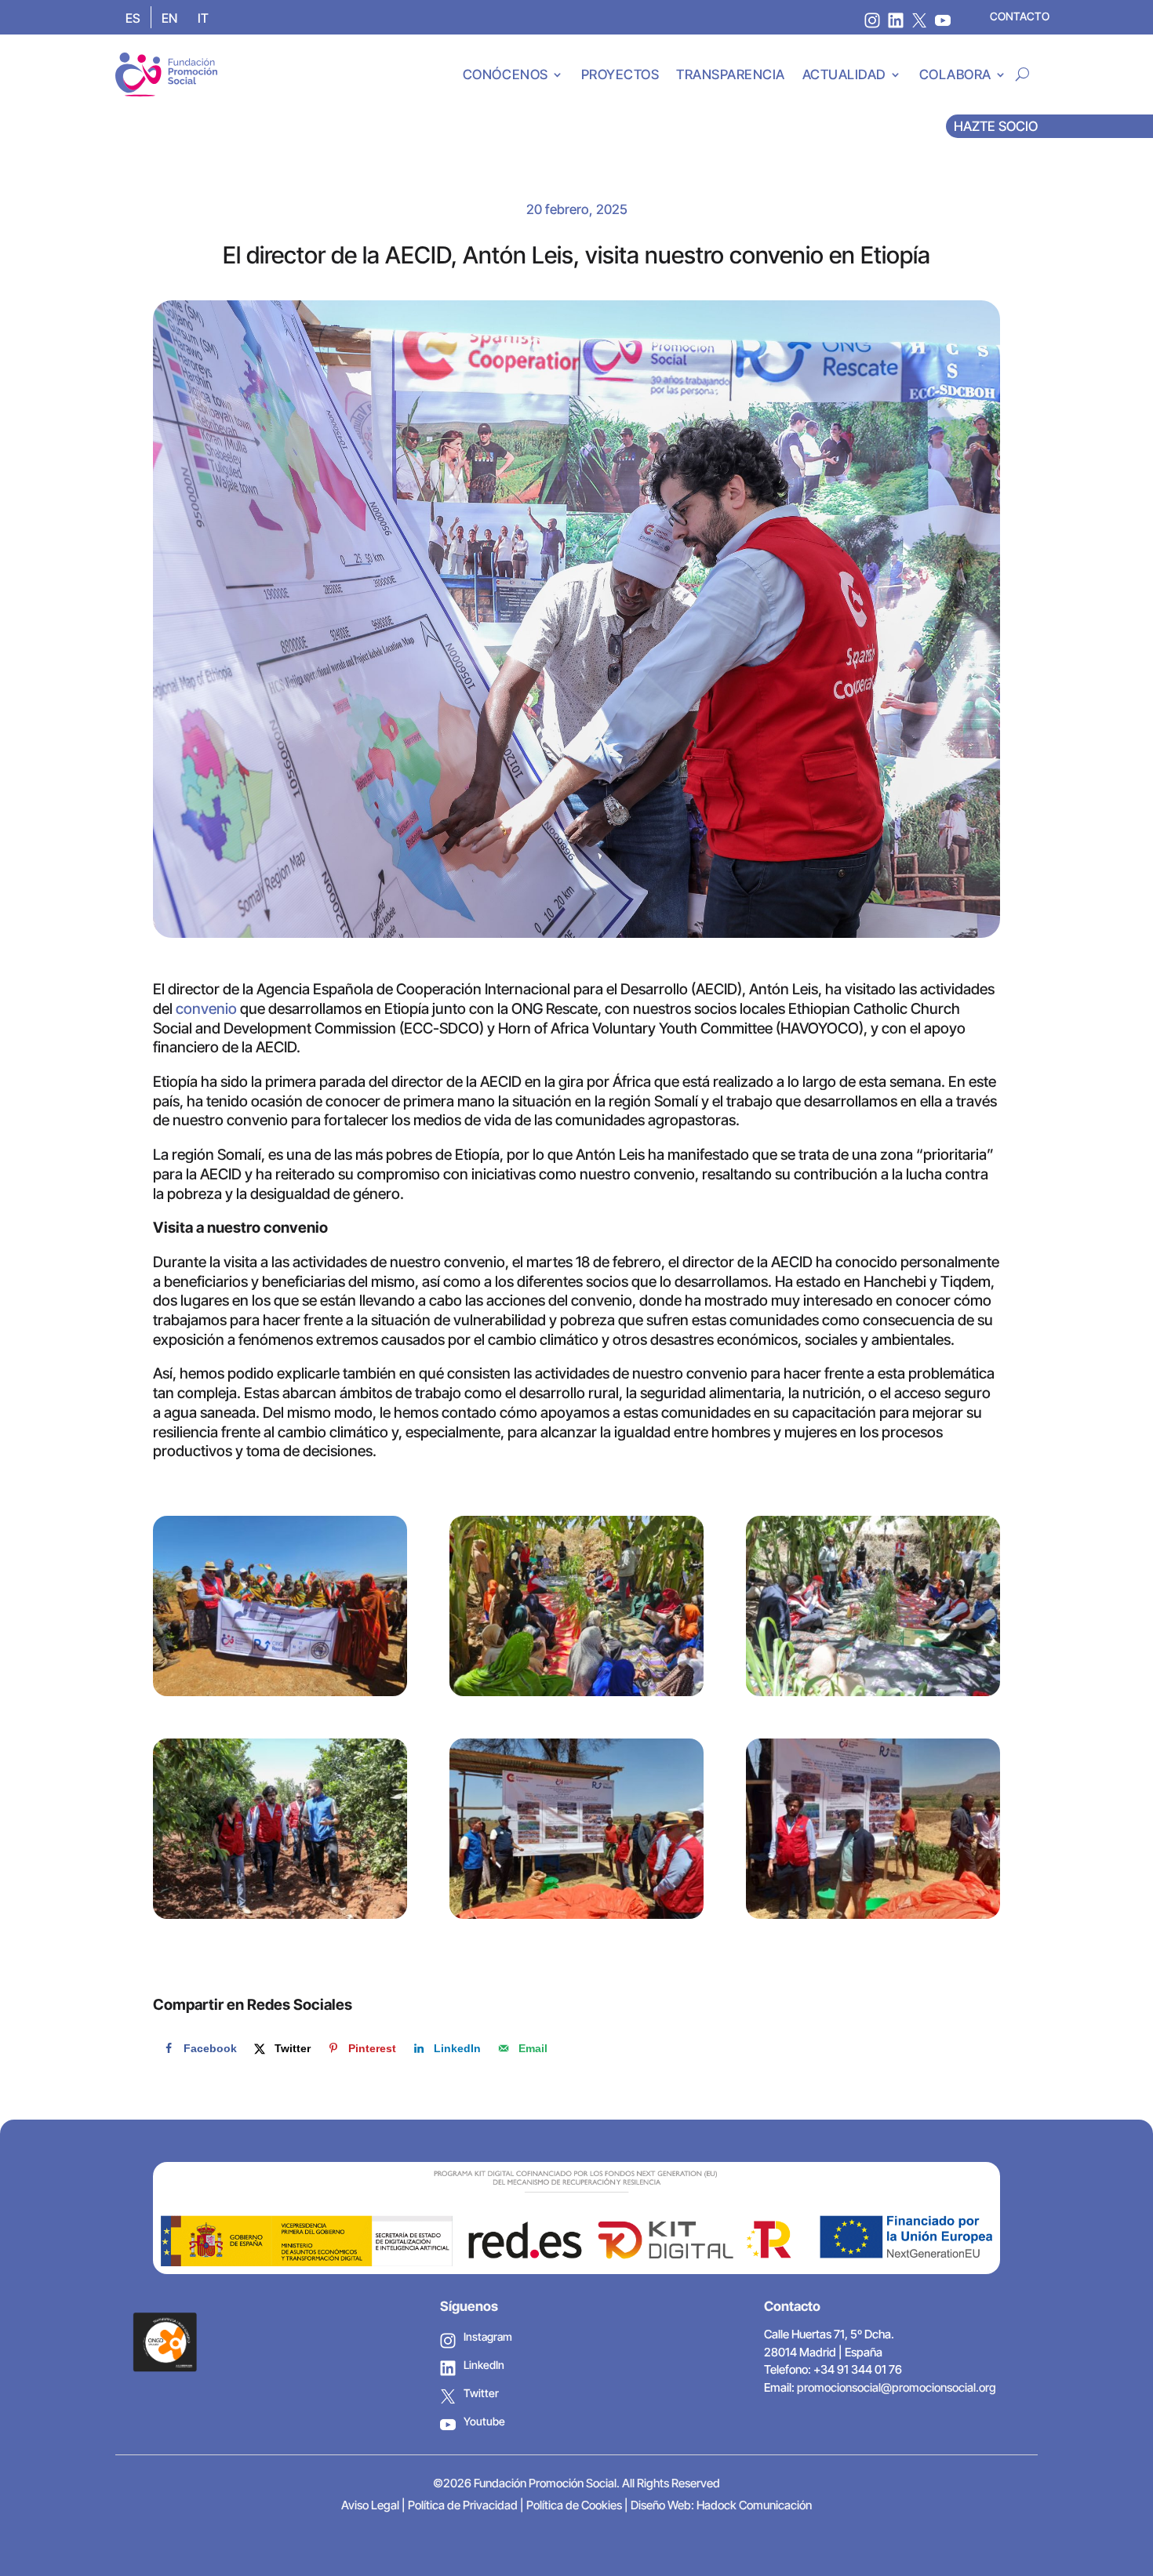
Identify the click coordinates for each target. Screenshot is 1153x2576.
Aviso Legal (370, 2505)
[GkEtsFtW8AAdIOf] (280, 1606)
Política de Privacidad (463, 2505)
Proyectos (620, 74)
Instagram (488, 2336)
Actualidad (844, 74)
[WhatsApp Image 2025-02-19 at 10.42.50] (873, 1829)
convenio (206, 1009)
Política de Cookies (574, 2505)
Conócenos (506, 74)
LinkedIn (484, 2365)
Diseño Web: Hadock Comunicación (721, 2505)
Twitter (481, 2393)
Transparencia (731, 74)
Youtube (484, 2421)
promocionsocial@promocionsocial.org (897, 2387)
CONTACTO (1020, 16)
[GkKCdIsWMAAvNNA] (280, 1829)
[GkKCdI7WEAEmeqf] (873, 1606)
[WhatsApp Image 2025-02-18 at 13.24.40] (576, 1829)
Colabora (955, 74)
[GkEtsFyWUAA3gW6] (576, 1606)
